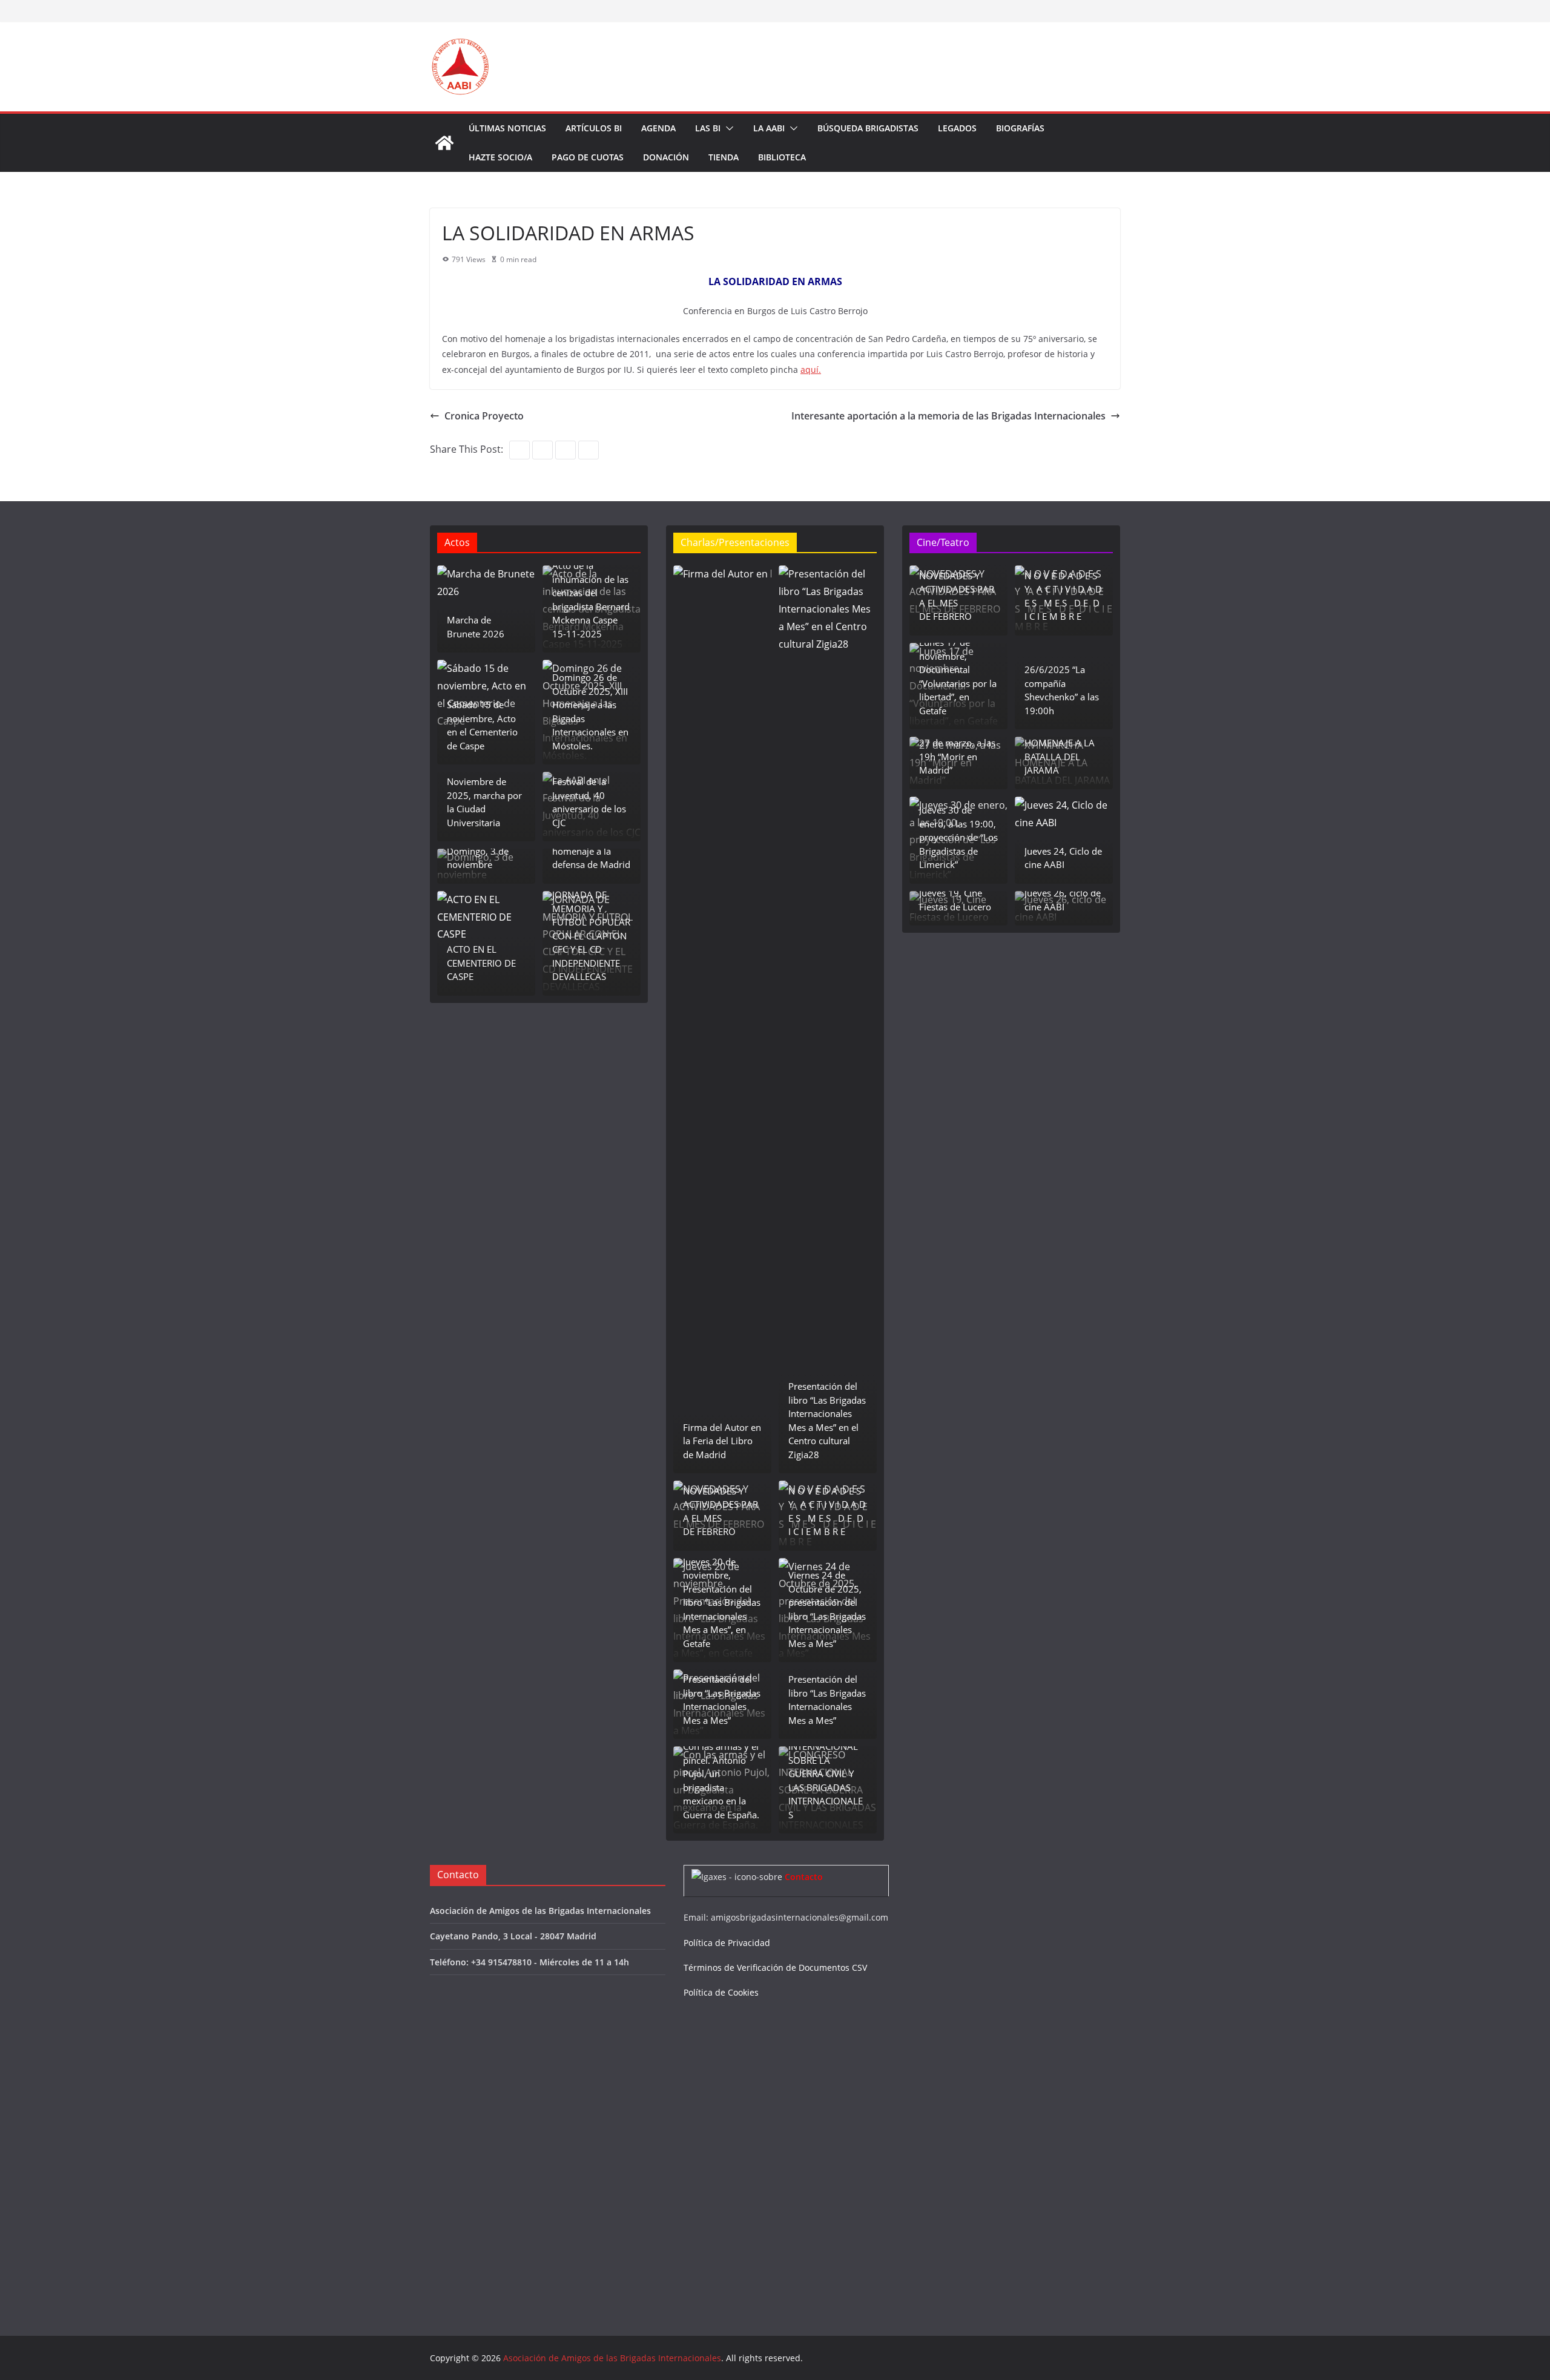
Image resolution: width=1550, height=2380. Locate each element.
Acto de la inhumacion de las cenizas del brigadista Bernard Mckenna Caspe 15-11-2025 (591, 600)
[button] (727, 128)
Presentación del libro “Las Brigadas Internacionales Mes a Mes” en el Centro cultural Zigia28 (827, 1420)
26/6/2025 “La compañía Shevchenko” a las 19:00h (1062, 690)
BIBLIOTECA (782, 157)
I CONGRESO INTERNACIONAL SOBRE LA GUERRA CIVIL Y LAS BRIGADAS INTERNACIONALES (826, 1774)
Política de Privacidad (727, 1943)
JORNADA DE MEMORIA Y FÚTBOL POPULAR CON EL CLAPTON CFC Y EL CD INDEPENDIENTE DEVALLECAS (591, 935)
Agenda (658, 128)
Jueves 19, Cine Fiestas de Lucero (955, 900)
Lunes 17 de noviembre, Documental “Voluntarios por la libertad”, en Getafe (958, 676)
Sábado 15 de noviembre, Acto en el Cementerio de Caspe (482, 725)
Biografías (1020, 128)
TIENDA (724, 157)
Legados (957, 128)
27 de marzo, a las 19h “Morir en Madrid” (957, 756)
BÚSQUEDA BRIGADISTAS (868, 128)
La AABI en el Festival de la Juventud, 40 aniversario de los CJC (589, 795)
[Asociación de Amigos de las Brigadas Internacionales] (444, 143)
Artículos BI (594, 128)
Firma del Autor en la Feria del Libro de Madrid (722, 1441)
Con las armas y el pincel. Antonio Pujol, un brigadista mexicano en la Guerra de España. (721, 1780)
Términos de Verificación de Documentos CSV (775, 1967)
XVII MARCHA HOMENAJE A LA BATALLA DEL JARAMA (1060, 750)
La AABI (769, 128)
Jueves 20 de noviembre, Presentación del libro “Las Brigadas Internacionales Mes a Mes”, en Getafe (722, 1603)
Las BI (708, 128)
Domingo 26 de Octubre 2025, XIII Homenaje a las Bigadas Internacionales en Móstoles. (590, 712)
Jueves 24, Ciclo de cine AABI (1063, 858)
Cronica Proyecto (484, 416)
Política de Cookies (721, 1992)
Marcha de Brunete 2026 (476, 627)
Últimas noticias (507, 128)
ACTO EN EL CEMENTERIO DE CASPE (481, 963)
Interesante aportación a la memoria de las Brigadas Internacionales (948, 416)
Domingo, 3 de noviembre (478, 858)
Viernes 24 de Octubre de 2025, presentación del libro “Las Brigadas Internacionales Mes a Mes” (827, 1609)
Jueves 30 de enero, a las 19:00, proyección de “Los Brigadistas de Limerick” (958, 837)
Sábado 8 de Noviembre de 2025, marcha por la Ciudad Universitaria (484, 795)
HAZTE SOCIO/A (500, 157)
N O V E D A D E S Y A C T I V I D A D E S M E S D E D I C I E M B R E (827, 1511)
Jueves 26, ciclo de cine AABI (1063, 900)
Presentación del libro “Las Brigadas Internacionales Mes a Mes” (722, 1700)
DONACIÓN (666, 157)
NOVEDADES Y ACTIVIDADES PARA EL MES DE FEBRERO (721, 1511)
